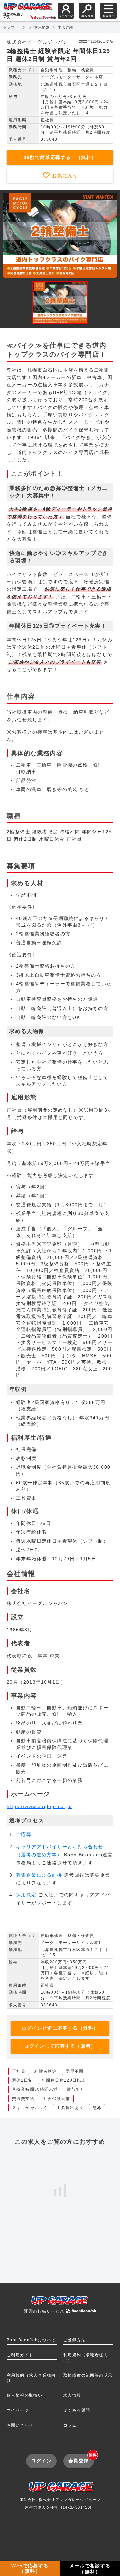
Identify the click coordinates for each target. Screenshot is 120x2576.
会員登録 (81, 2458)
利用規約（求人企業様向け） (31, 2378)
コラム (70, 2425)
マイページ (18, 2410)
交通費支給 (23, 2099)
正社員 (19, 2071)
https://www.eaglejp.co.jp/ (39, 1806)
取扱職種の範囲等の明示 (88, 2375)
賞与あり (76, 2089)
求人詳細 (66, 27)
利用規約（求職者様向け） (86, 2358)
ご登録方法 (74, 2340)
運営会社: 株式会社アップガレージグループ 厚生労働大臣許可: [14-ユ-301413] (60, 2503)
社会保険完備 (57, 2099)
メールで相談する (90, 2569)
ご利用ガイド (20, 2355)
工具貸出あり (70, 2108)
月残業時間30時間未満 (35, 2089)
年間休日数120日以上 (64, 2080)
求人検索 (42, 27)
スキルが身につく (30, 2108)
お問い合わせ (20, 2425)
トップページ (15, 27)
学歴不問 (75, 2071)
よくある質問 (77, 2410)
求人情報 (72, 2395)
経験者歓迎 (45, 2071)
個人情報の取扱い (24, 2395)
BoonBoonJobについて (31, 2340)
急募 (97, 2108)
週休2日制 (22, 2080)
